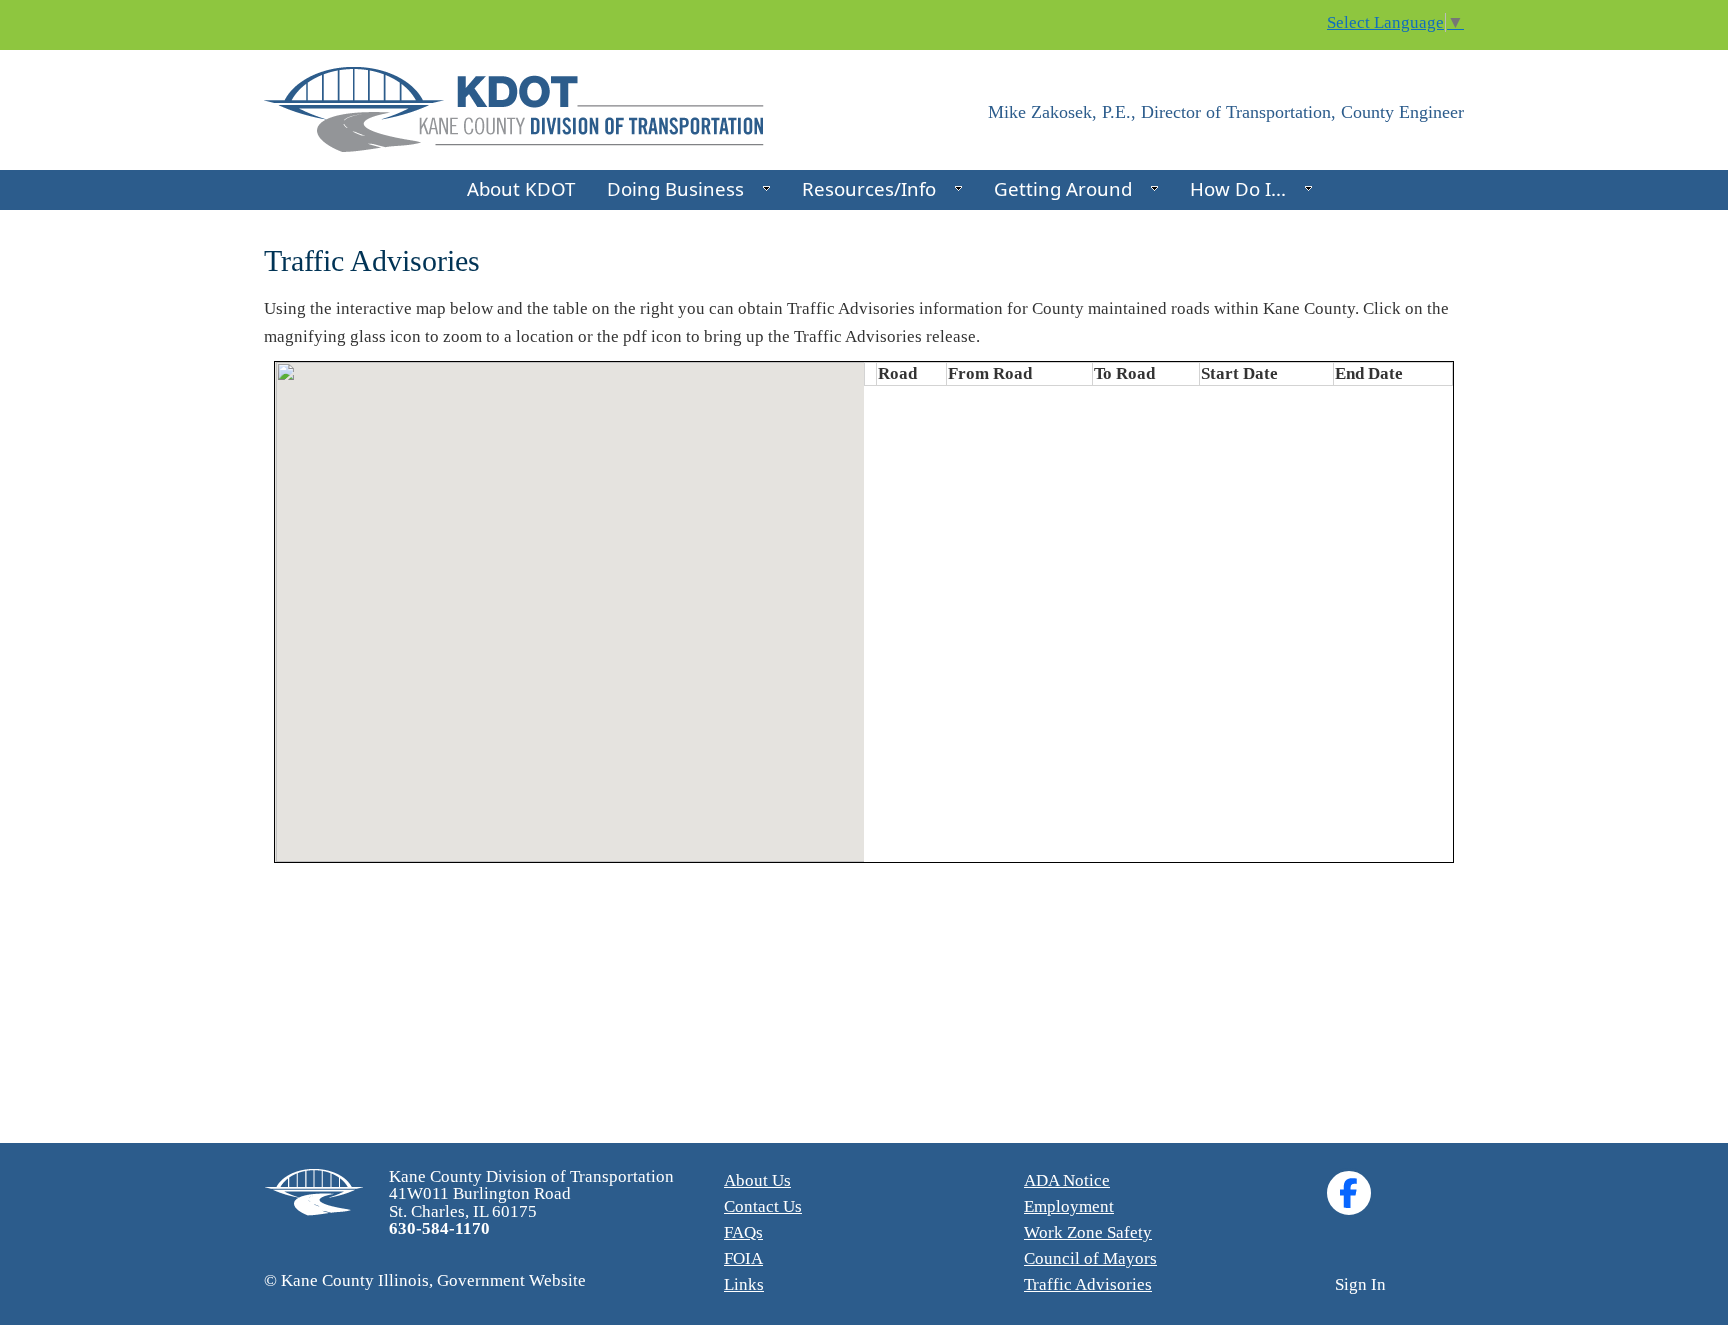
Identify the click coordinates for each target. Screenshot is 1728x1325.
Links (744, 1284)
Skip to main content (73, 12)
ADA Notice (1067, 1180)
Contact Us (763, 1206)
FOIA (743, 1258)
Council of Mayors (1090, 1258)
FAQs (743, 1232)
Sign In (1360, 1284)
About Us (757, 1180)
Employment (1069, 1206)
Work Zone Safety (1088, 1232)
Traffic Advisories (1088, 1284)
